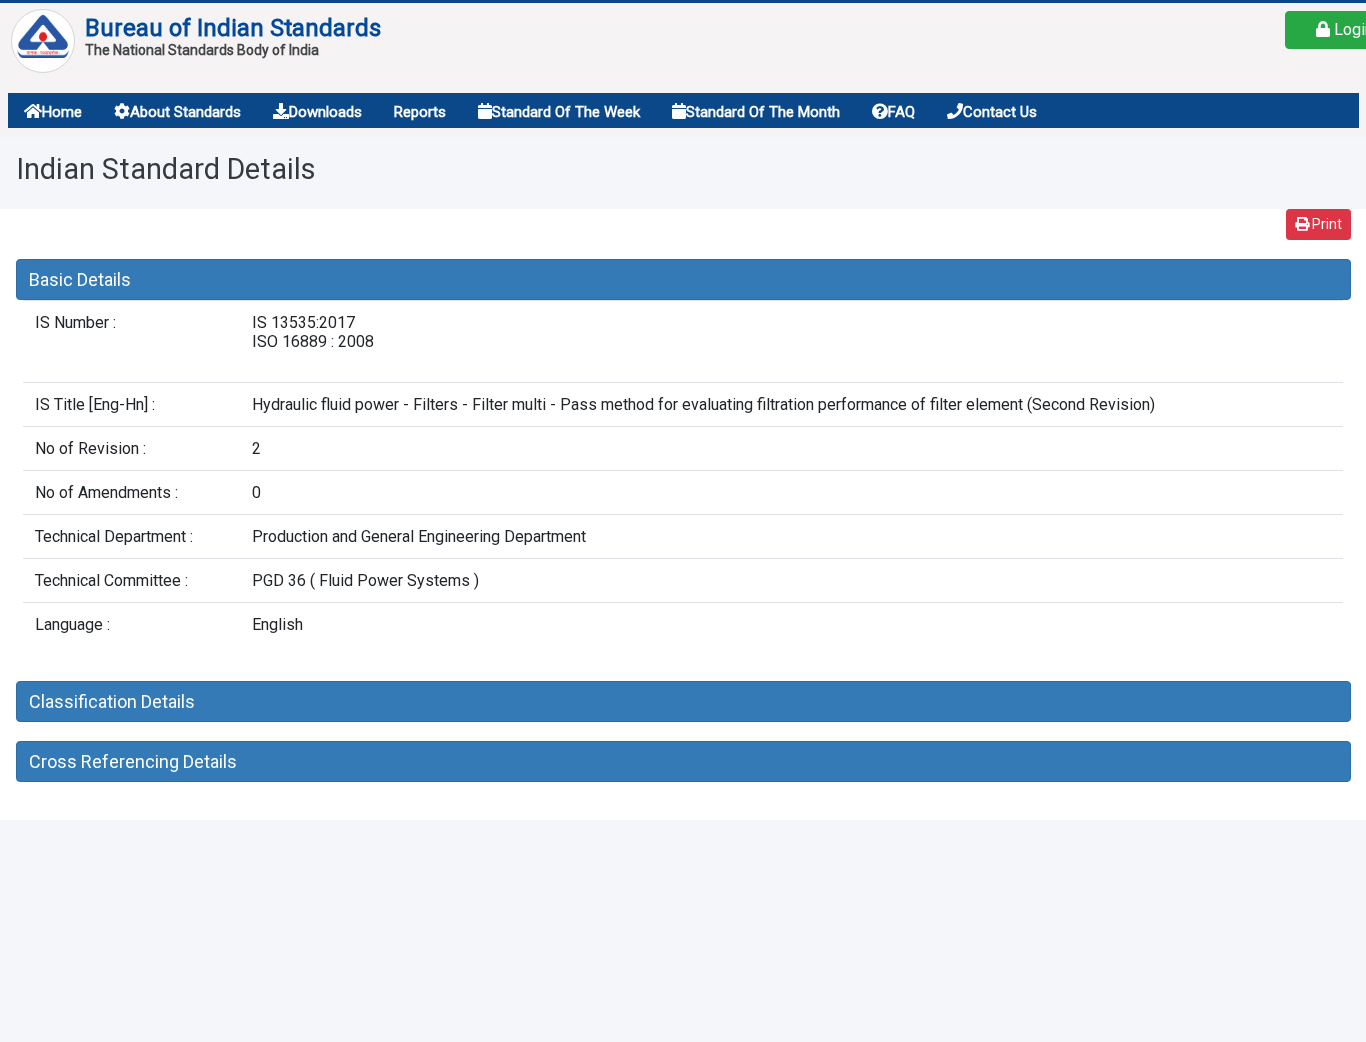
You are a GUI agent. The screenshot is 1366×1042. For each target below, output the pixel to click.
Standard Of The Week (566, 112)
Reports (420, 112)
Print (1325, 224)
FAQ (901, 112)
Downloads (325, 112)
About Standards (185, 112)
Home (62, 112)
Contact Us (1000, 112)
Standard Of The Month (763, 112)
